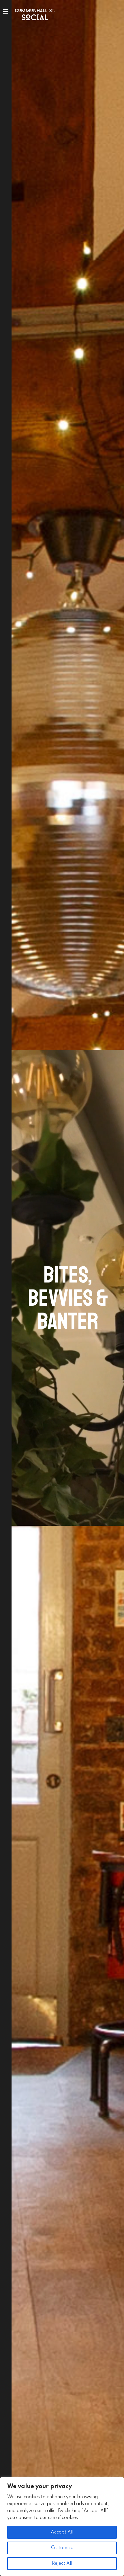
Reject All (62, 2564)
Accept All (62, 2532)
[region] (62, 2527)
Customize (62, 2548)
